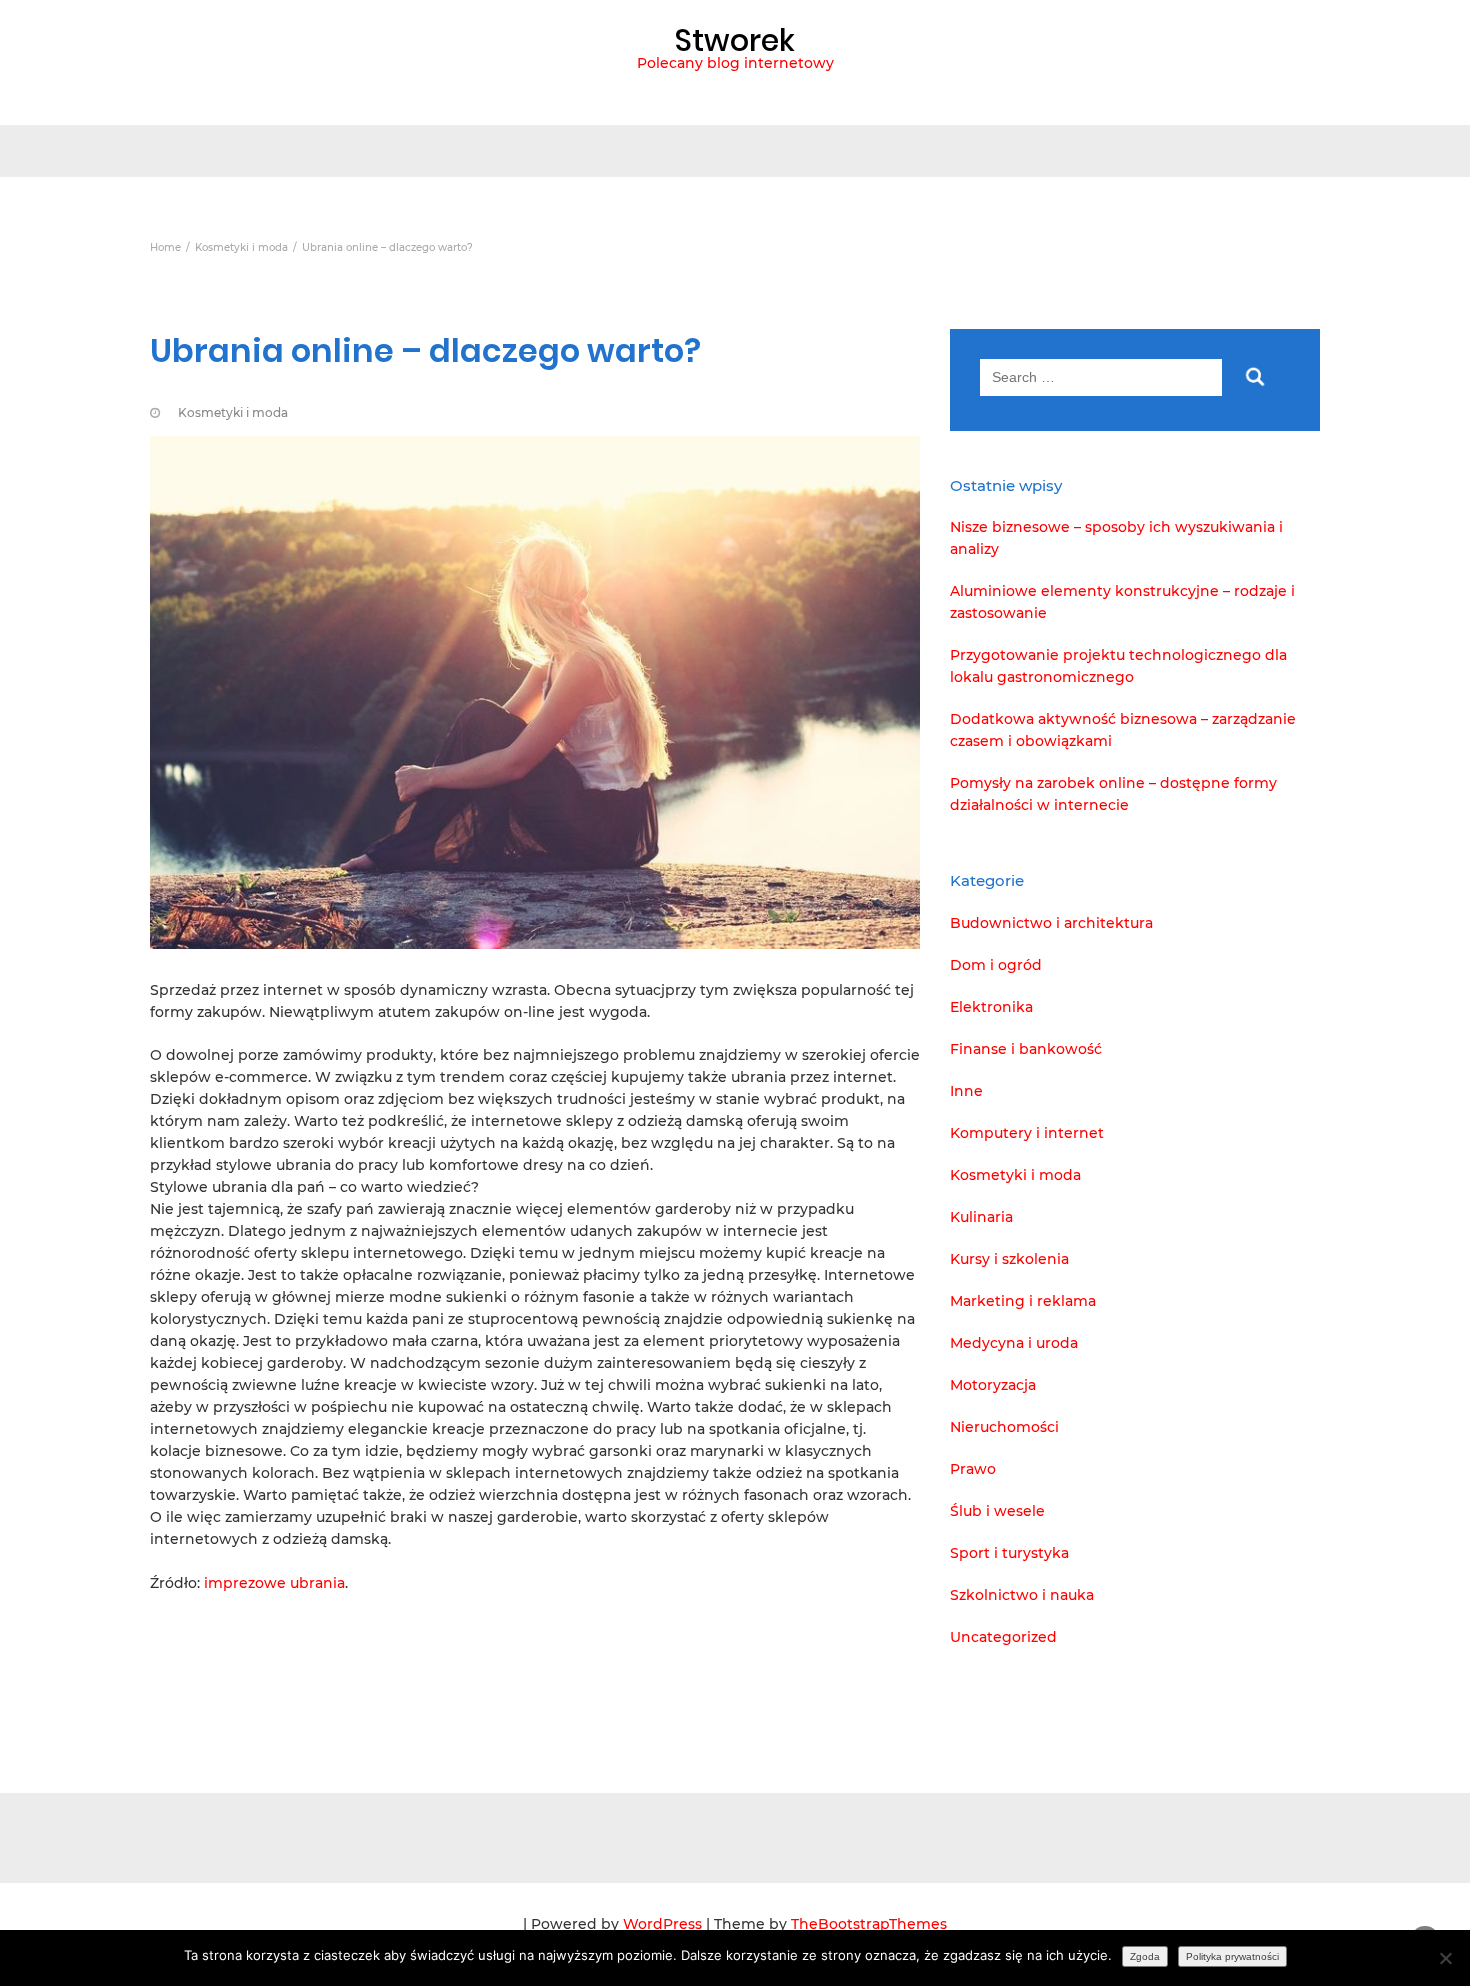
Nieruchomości (1004, 1427)
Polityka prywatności (1232, 1956)
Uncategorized (1003, 1637)
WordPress (662, 1924)
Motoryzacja (993, 1385)
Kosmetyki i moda (233, 412)
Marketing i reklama (1023, 1301)
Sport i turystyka (1009, 1553)
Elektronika (991, 1007)
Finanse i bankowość (1026, 1049)
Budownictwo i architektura (1051, 923)
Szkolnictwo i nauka (1022, 1595)
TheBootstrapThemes (869, 1924)
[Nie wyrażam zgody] (1445, 1958)
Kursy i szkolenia (1009, 1259)
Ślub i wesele (997, 1511)
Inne (966, 1091)
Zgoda (1145, 1956)
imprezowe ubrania (274, 1583)
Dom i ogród (996, 965)
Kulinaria (981, 1217)
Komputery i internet (1027, 1133)
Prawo (973, 1469)
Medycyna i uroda (1014, 1343)
